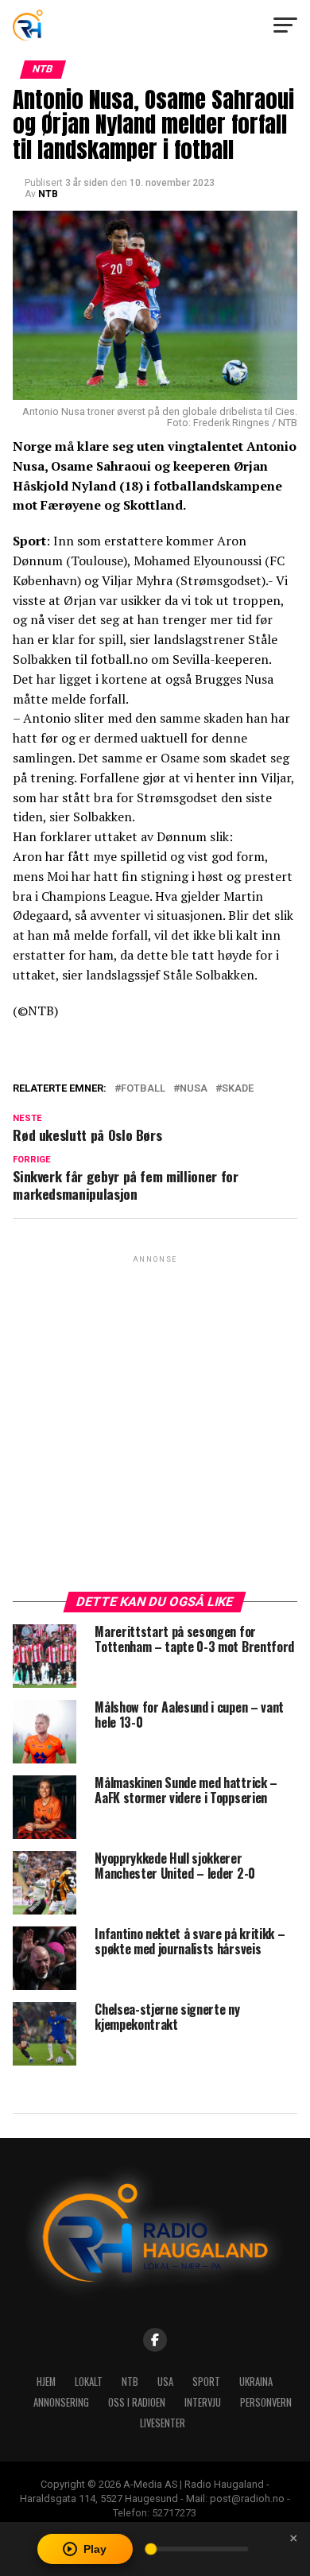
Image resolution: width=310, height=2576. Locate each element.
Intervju (203, 2402)
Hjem (46, 2382)
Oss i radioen (137, 2402)
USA (165, 2382)
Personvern (266, 2402)
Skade (238, 1089)
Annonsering (61, 2402)
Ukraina (256, 2382)
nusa (194, 1089)
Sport (206, 2382)
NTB (48, 194)
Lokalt (89, 2382)
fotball (143, 1089)
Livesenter (163, 2423)
